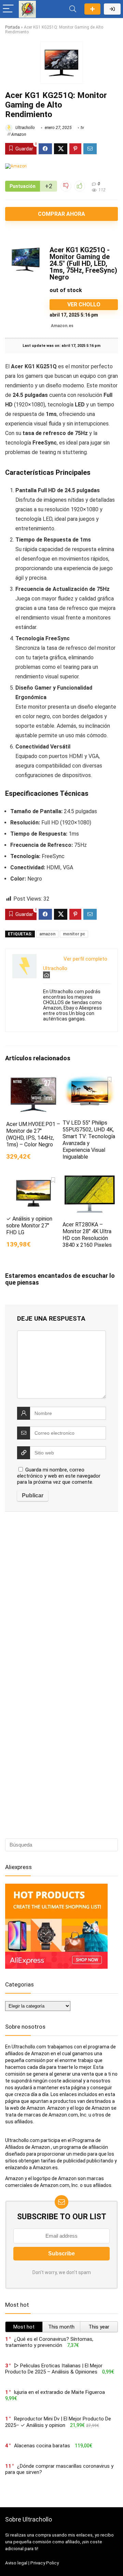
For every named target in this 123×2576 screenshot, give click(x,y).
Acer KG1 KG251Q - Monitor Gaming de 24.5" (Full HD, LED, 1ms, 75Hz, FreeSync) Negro (83, 263)
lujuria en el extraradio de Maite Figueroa (59, 2392)
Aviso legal (16, 2563)
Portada (12, 27)
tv (82, 128)
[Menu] (8, 9)
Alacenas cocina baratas (42, 2446)
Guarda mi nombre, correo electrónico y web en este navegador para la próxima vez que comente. (59, 1476)
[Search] (73, 9)
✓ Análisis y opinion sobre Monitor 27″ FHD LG (29, 1226)
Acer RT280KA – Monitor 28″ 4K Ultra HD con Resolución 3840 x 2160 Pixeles (87, 1235)
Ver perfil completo (85, 959)
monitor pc (74, 934)
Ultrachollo (25, 128)
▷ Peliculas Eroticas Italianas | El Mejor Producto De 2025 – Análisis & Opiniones (54, 2369)
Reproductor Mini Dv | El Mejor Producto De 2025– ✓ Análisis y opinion (58, 2422)
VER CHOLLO (84, 304)
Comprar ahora (61, 214)
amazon (47, 934)
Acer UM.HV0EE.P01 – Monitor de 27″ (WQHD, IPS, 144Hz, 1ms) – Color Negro (33, 1134)
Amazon (19, 134)
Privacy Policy (45, 2563)
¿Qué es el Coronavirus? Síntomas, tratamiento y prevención (49, 2342)
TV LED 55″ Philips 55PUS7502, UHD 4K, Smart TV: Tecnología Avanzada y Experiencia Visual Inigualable (89, 1140)
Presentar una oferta (92, 9)
